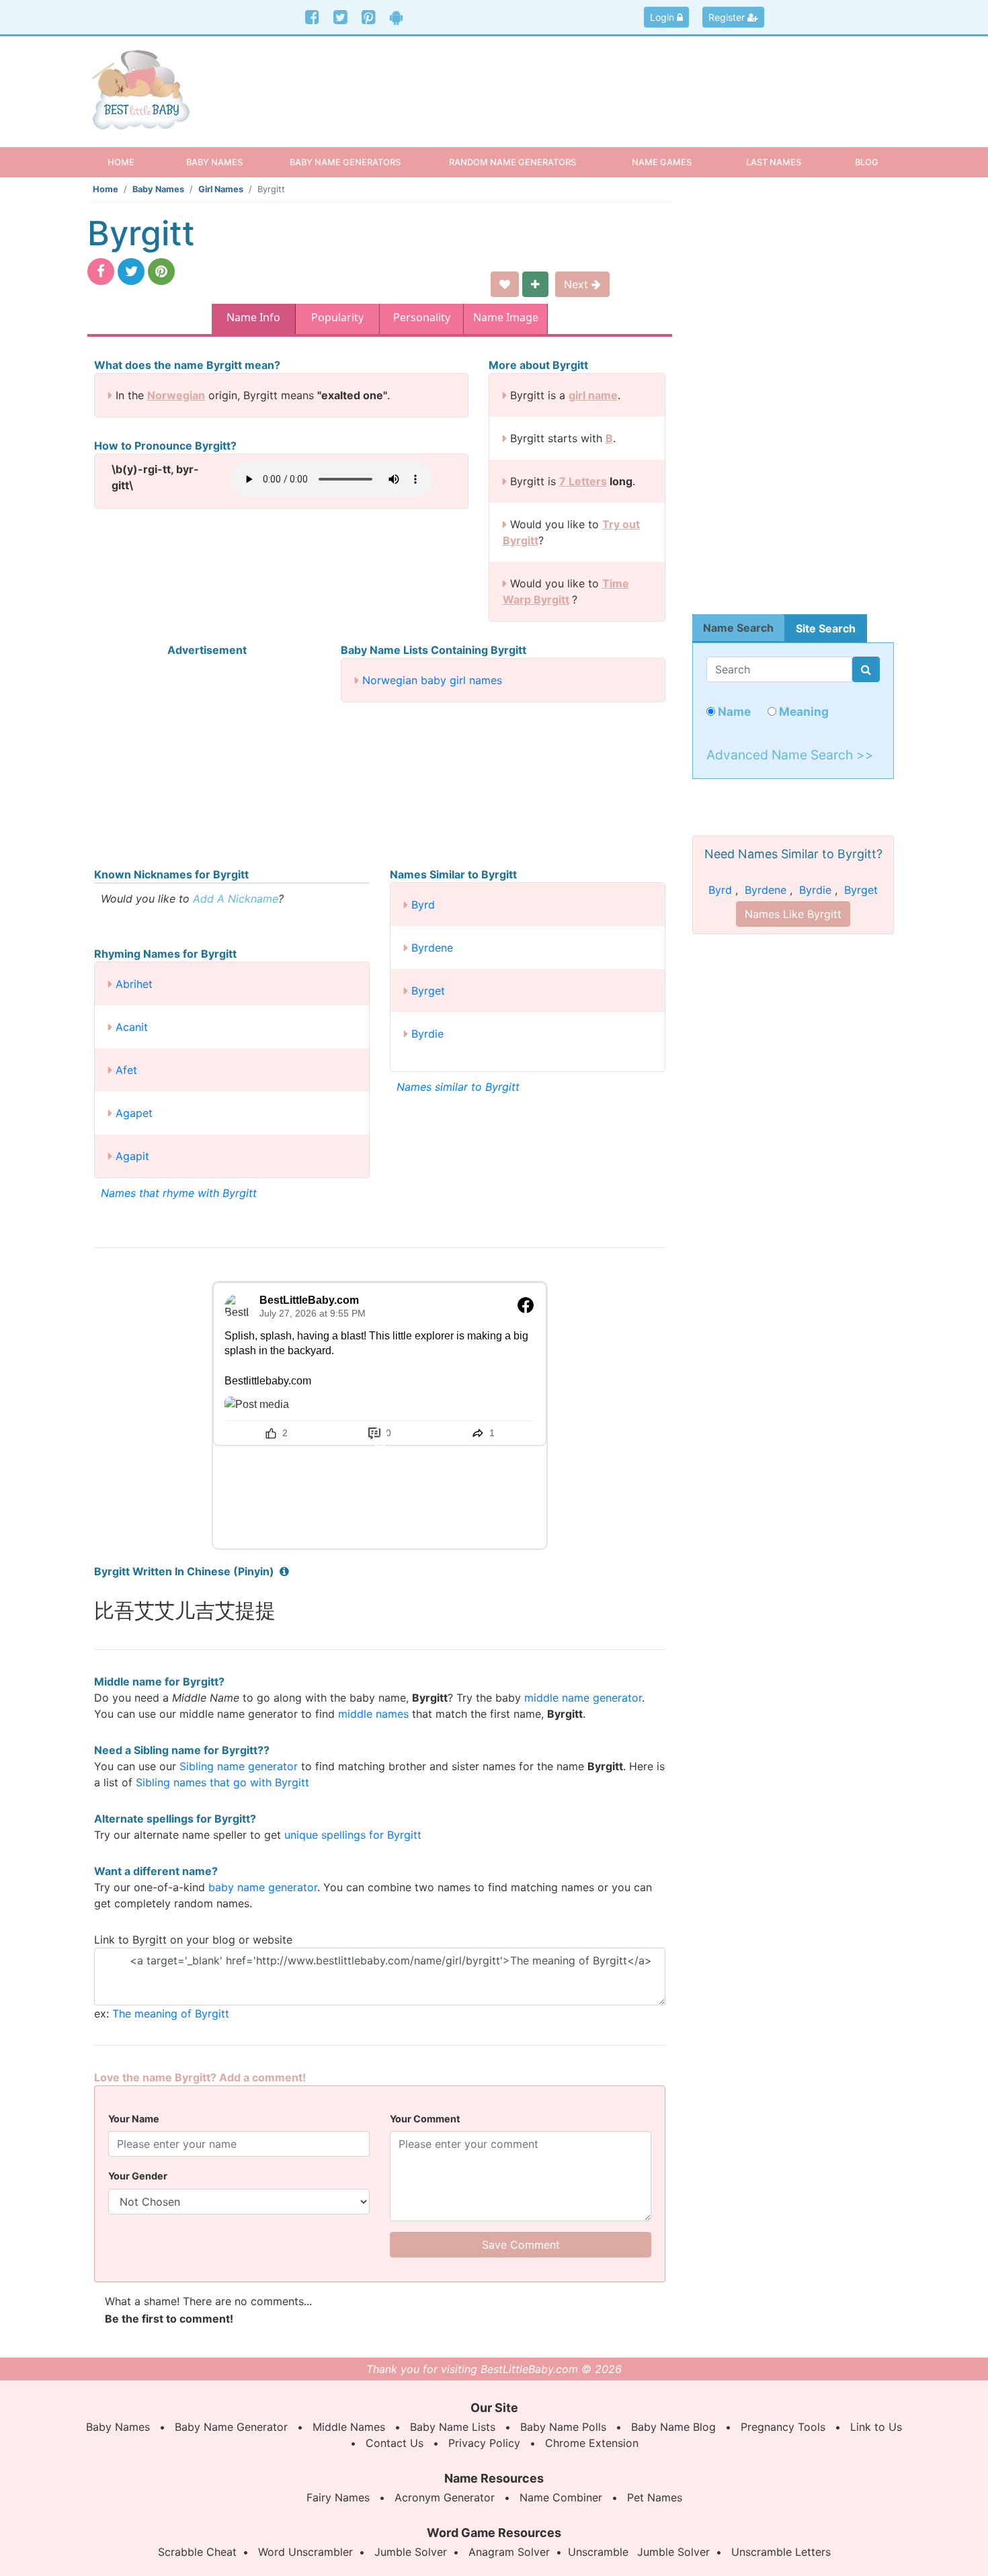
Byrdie (427, 1034)
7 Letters (583, 481)
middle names (373, 1714)
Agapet (134, 1113)
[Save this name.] (505, 284)
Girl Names (221, 189)
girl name (593, 395)
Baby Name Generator (231, 2427)
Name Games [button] (662, 162)
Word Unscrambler (305, 2552)
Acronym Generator (445, 2497)
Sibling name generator (239, 1766)
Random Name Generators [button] (512, 162)
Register (728, 17)
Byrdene (432, 948)
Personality (422, 317)
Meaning (802, 711)
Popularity (337, 317)
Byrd (423, 905)
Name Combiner (561, 2497)
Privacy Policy (484, 2443)
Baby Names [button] (214, 162)
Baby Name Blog (673, 2427)
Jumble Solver (411, 2552)
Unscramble (598, 2552)
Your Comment (425, 2119)
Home (133, 162)
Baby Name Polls (563, 2427)
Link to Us (876, 2427)
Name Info (253, 317)
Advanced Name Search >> (790, 755)
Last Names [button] (774, 162)
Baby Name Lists (453, 2427)
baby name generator (263, 1887)
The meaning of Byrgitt (171, 2013)
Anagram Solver (509, 2552)
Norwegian (176, 395)
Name (733, 711)
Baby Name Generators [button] (345, 162)
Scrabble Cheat (197, 2552)
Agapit (132, 1156)
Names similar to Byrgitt (458, 1087)
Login (663, 17)
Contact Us (395, 2443)
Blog (867, 162)
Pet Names (655, 2497)
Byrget (428, 991)
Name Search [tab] (738, 628)
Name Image (506, 317)
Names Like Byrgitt (793, 914)
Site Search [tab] (826, 628)
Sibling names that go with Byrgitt (222, 1782)
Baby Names (158, 189)
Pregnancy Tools (783, 2427)
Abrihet (134, 984)
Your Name (134, 2119)
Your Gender (138, 2176)
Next (578, 284)
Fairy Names (338, 2497)
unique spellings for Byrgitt (353, 1835)
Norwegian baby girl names (432, 680)
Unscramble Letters (781, 2552)
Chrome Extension (592, 2443)
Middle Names (349, 2427)
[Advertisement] (598, 80)
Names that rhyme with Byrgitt (179, 1193)
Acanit (132, 1027)
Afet (126, 1070)
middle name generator (583, 1698)
